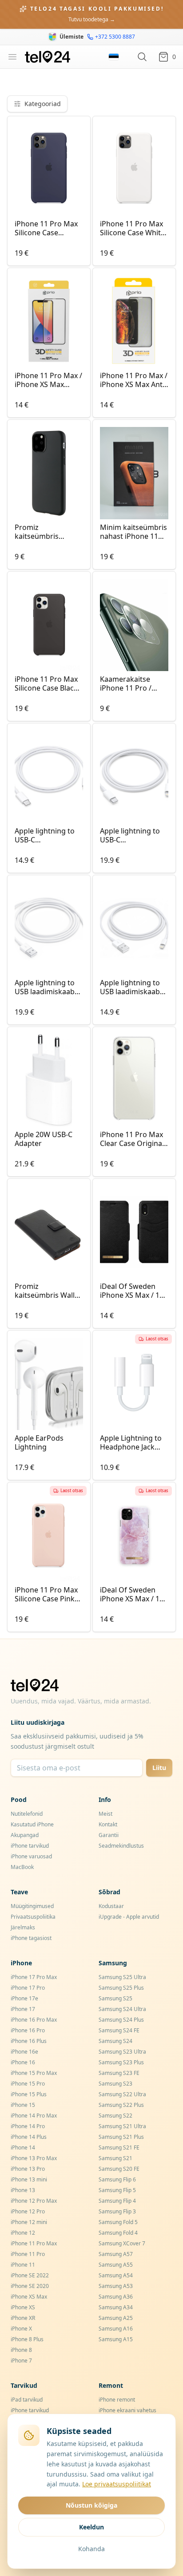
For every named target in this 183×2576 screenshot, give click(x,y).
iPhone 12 (23, 2233)
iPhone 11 (23, 2265)
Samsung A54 (116, 2275)
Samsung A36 (116, 2297)
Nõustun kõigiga (91, 2505)
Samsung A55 (116, 2265)
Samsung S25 (115, 1998)
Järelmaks (23, 1927)
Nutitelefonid (27, 1814)
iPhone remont (117, 2400)
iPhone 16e (24, 2052)
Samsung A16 (116, 2329)
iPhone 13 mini (29, 2179)
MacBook (22, 1867)
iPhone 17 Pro (28, 1988)
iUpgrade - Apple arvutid (129, 1917)
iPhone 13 (23, 2190)
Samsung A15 (116, 2339)
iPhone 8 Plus (27, 2339)
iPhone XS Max (29, 2297)
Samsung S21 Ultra (122, 2126)
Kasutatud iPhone (32, 1824)
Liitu (159, 1768)
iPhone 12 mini (29, 2222)
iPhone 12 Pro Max (34, 2201)
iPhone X (21, 2329)
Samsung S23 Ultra (122, 2052)
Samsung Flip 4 (117, 2201)
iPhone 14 (23, 2147)
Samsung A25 (116, 2318)
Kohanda (91, 2549)
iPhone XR (23, 2318)
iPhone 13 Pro (28, 2169)
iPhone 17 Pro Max (34, 1977)
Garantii (109, 1835)
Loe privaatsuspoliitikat (117, 2484)
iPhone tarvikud (30, 1846)
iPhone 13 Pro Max (34, 2158)
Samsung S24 (115, 2041)
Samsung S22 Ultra (122, 2094)
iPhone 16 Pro (28, 2030)
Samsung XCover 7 (122, 2243)
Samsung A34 (116, 2307)
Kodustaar (111, 1906)
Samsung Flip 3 (117, 2211)
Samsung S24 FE (119, 2030)
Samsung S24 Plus (121, 2020)
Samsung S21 (115, 2158)
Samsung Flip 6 (117, 2179)
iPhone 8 (21, 2350)
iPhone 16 (23, 2062)
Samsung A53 (116, 2286)
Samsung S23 (115, 2084)
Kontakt (108, 1824)
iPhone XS (23, 2307)
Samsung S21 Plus (121, 2137)
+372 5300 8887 (115, 37)
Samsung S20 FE (119, 2169)
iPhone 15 (23, 2105)
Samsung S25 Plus (121, 1988)
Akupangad (25, 1835)
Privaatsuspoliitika (33, 1917)
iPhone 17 (23, 2009)
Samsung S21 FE (119, 2147)
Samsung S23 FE (119, 2073)
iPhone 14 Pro (28, 2126)
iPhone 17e (24, 1998)
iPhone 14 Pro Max (34, 2116)
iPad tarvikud (27, 2400)
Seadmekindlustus (121, 1846)
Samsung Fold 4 (118, 2233)
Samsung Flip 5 (117, 2190)
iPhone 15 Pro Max (34, 2073)
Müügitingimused (32, 1906)
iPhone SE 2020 (30, 2286)
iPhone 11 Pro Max (34, 2243)
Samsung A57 (116, 2254)
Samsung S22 (115, 2116)
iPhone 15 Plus (29, 2094)
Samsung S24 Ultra (122, 2009)
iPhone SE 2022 (30, 2275)
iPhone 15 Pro (28, 2084)
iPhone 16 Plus (29, 2041)
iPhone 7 (21, 2361)
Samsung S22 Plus (121, 2105)
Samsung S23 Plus (121, 2062)
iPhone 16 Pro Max (34, 2020)
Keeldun (91, 2527)
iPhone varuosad (31, 1856)
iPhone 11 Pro (28, 2254)
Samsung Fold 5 (118, 2222)
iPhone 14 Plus (29, 2137)
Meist (105, 1814)
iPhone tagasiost (31, 1938)
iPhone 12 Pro (28, 2211)
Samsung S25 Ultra (122, 1977)
